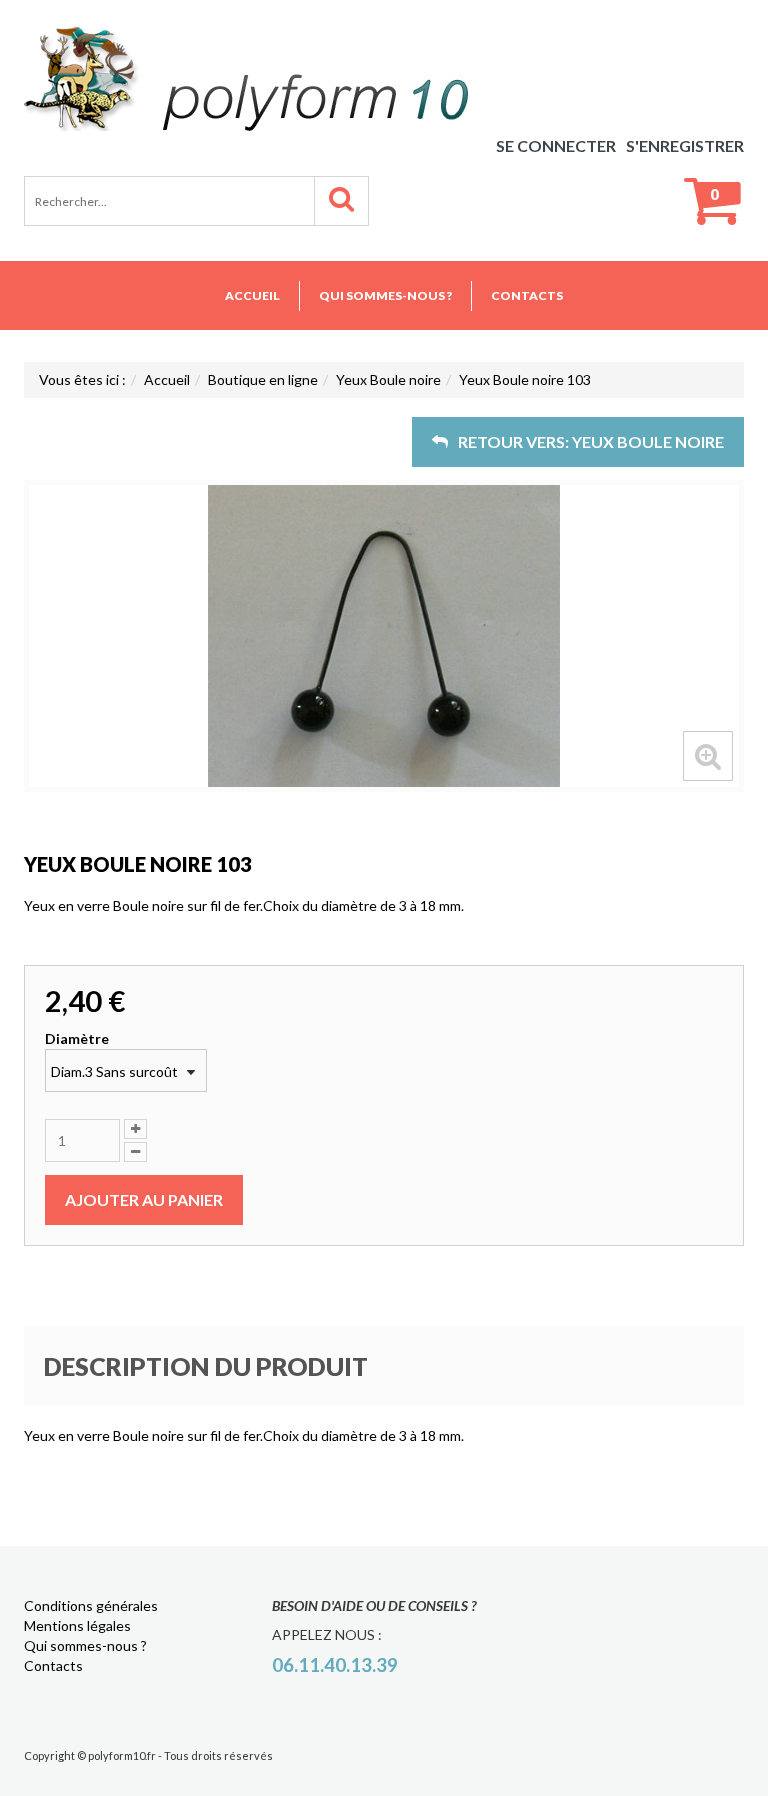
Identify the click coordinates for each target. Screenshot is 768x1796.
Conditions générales (91, 1605)
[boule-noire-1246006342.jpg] (384, 636)
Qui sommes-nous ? (385, 295)
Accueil (252, 295)
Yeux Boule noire (388, 379)
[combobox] (126, 1070)
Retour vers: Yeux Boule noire (591, 441)
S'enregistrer (685, 145)
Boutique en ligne (263, 379)
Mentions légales (77, 1625)
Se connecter (556, 145)
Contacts (527, 295)
